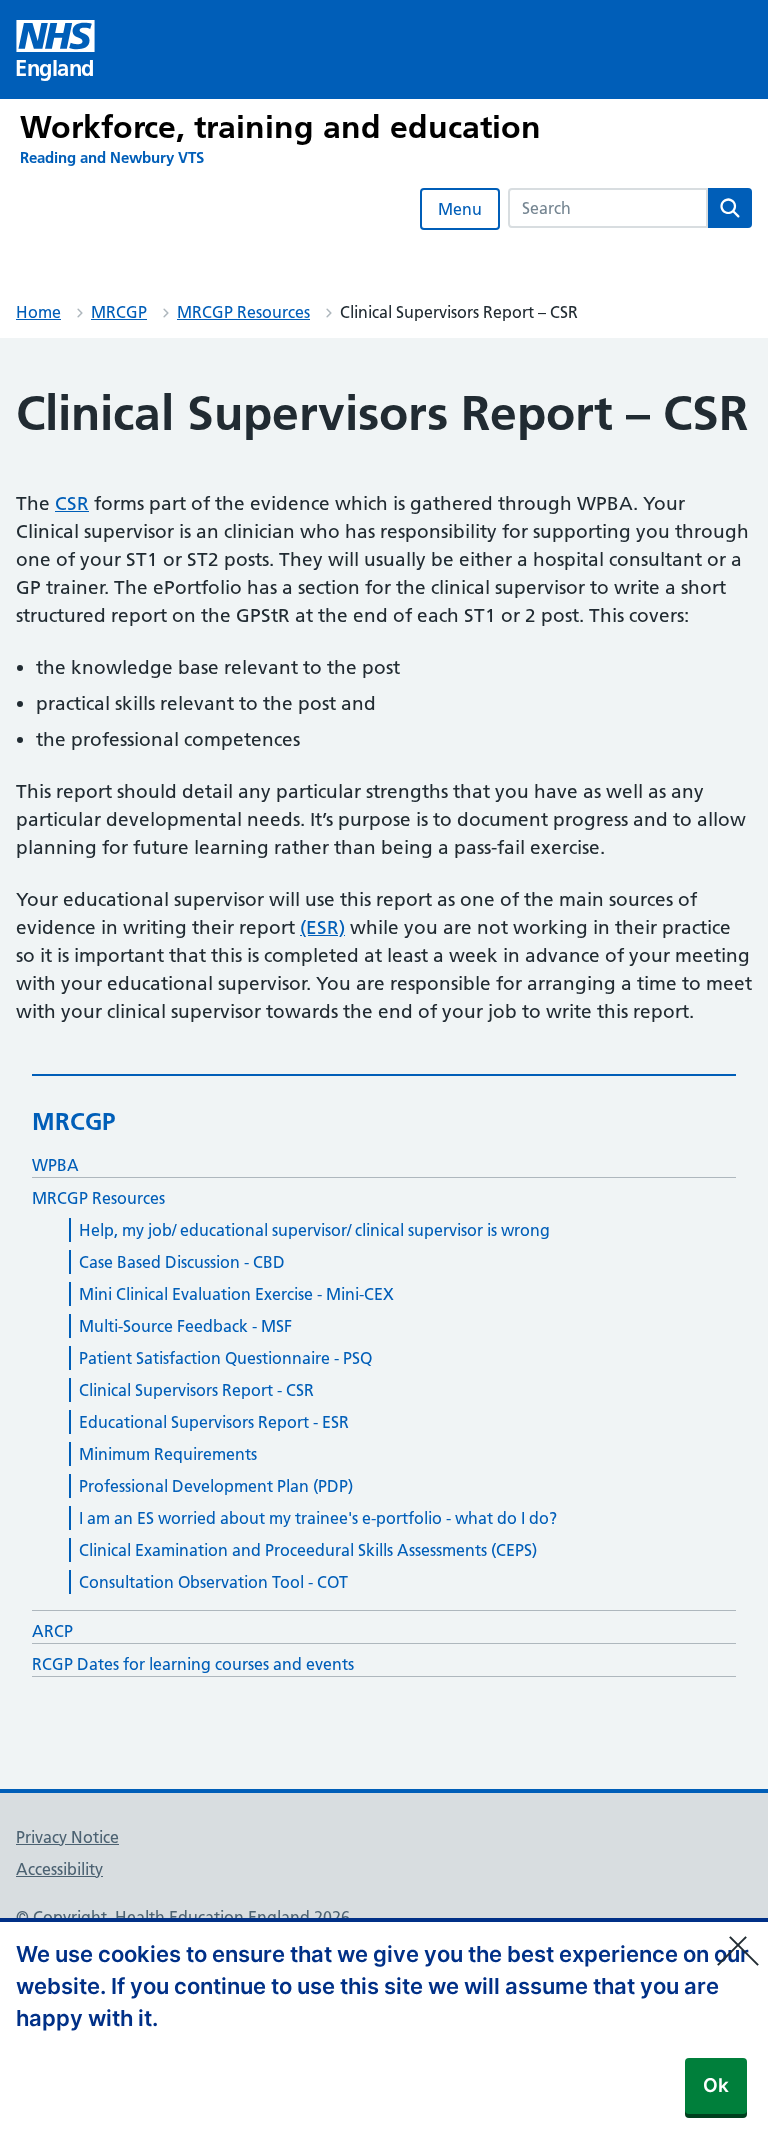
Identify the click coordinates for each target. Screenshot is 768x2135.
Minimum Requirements (168, 1454)
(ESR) (322, 927)
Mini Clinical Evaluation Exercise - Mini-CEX (236, 1294)
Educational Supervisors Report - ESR (214, 1422)
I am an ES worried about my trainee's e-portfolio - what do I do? (318, 1518)
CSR (72, 503)
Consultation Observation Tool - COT (213, 1582)
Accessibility (59, 1869)
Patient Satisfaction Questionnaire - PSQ (225, 1358)
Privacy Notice (67, 1837)
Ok (716, 2085)
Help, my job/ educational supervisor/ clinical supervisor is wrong (314, 1230)
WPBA (55, 1165)
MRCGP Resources (243, 312)
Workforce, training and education (280, 127)
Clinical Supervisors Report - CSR (196, 1390)
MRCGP (119, 312)
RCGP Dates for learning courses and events (193, 1664)
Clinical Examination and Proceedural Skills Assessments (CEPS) (308, 1550)
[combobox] (608, 208)
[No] (743, 1938)
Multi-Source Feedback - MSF (185, 1326)
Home (38, 312)
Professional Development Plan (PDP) (216, 1486)
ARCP (52, 1631)
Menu (460, 209)
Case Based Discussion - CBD (182, 1262)
